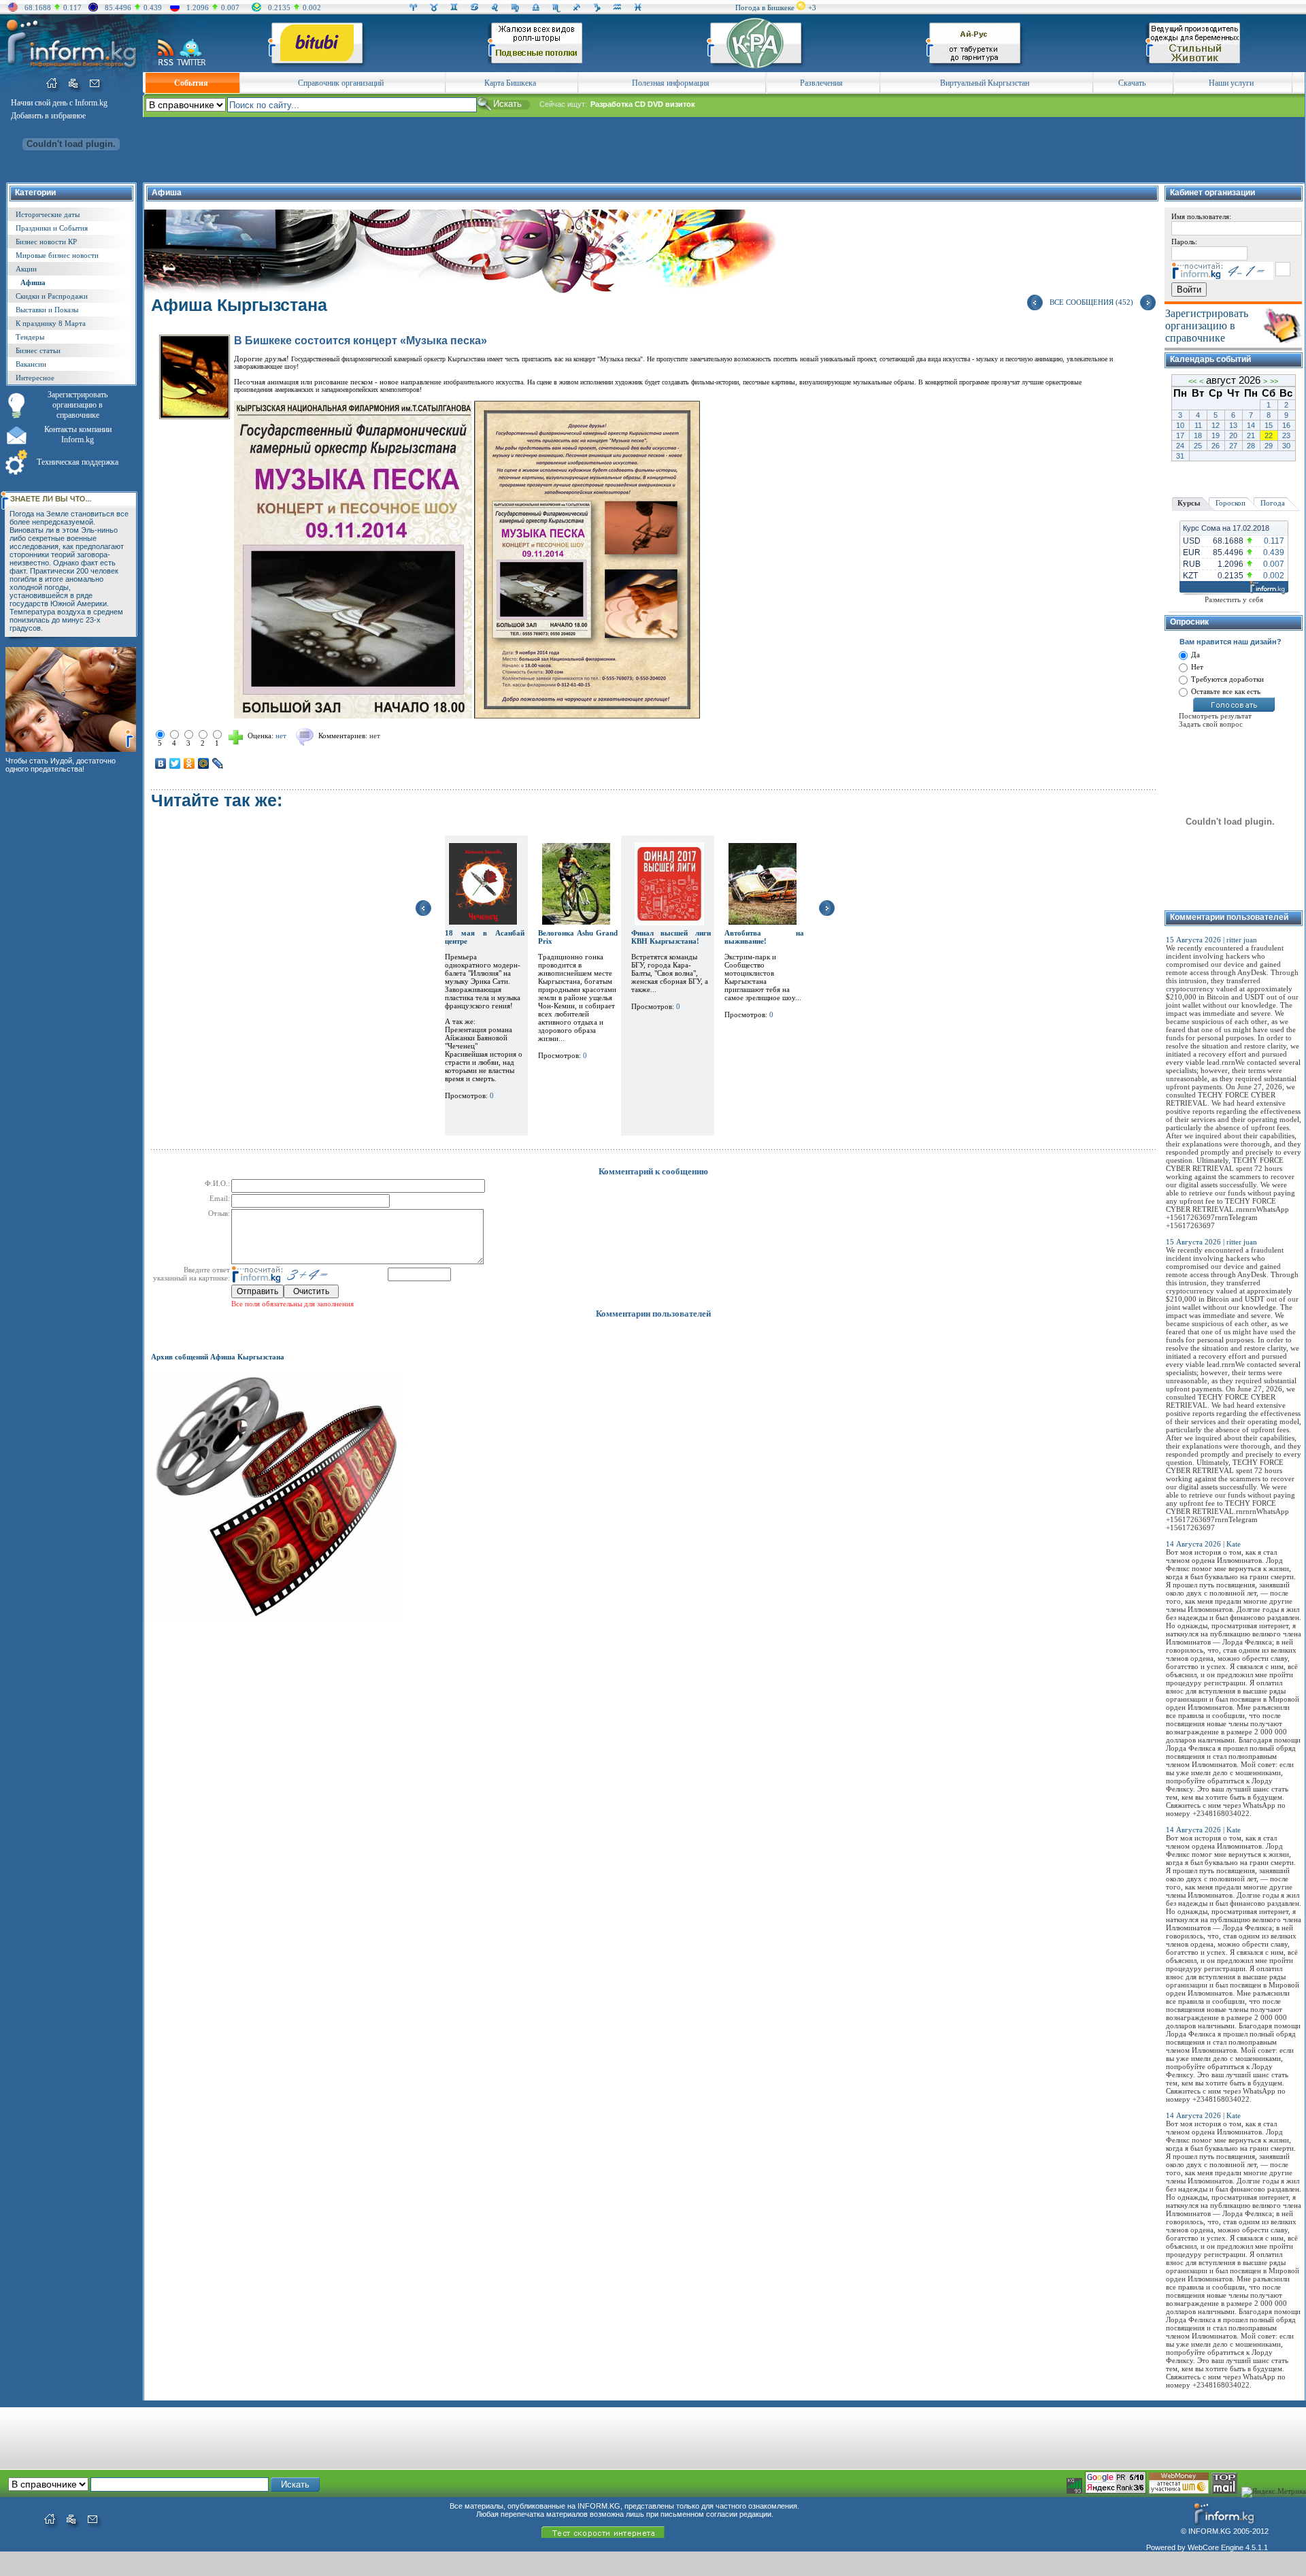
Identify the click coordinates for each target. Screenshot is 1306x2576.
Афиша (33, 282)
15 (1269, 425)
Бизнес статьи (38, 350)
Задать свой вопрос (1211, 724)
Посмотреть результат (1215, 716)
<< (1192, 381)
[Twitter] (175, 763)
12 (1216, 425)
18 (1198, 435)
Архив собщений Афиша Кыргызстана (218, 1357)
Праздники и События (52, 228)
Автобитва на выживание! (764, 937)
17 (1180, 435)
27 (1233, 446)
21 (1251, 435)
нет (375, 736)
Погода (1273, 503)
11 (1198, 425)
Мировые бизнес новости (57, 255)
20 (1233, 435)
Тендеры (30, 337)
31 (1180, 456)
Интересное (35, 378)
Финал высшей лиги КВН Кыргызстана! (671, 937)
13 (1233, 425)
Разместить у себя (1234, 599)
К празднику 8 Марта (51, 323)
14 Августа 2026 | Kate (1203, 1544)
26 (1216, 446)
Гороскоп (1230, 503)
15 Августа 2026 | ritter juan (1211, 940)
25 (1198, 446)
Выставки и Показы (47, 310)
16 (1286, 425)
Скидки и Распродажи (52, 296)
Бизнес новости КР (46, 242)
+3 (812, 7)
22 (1269, 435)
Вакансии (31, 364)
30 (1286, 446)
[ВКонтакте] (161, 763)
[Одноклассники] (189, 763)
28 (1251, 446)
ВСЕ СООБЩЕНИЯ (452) (1091, 302)
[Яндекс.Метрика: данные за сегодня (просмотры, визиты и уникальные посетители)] (1274, 2492)
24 (1180, 446)
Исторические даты (48, 214)
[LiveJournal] (218, 763)
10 (1180, 425)
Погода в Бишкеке (765, 7)
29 (1269, 446)
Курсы (1189, 503)
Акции (26, 269)
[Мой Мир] (204, 763)
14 (1251, 425)
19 (1216, 435)
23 (1286, 435)
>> (1274, 381)
